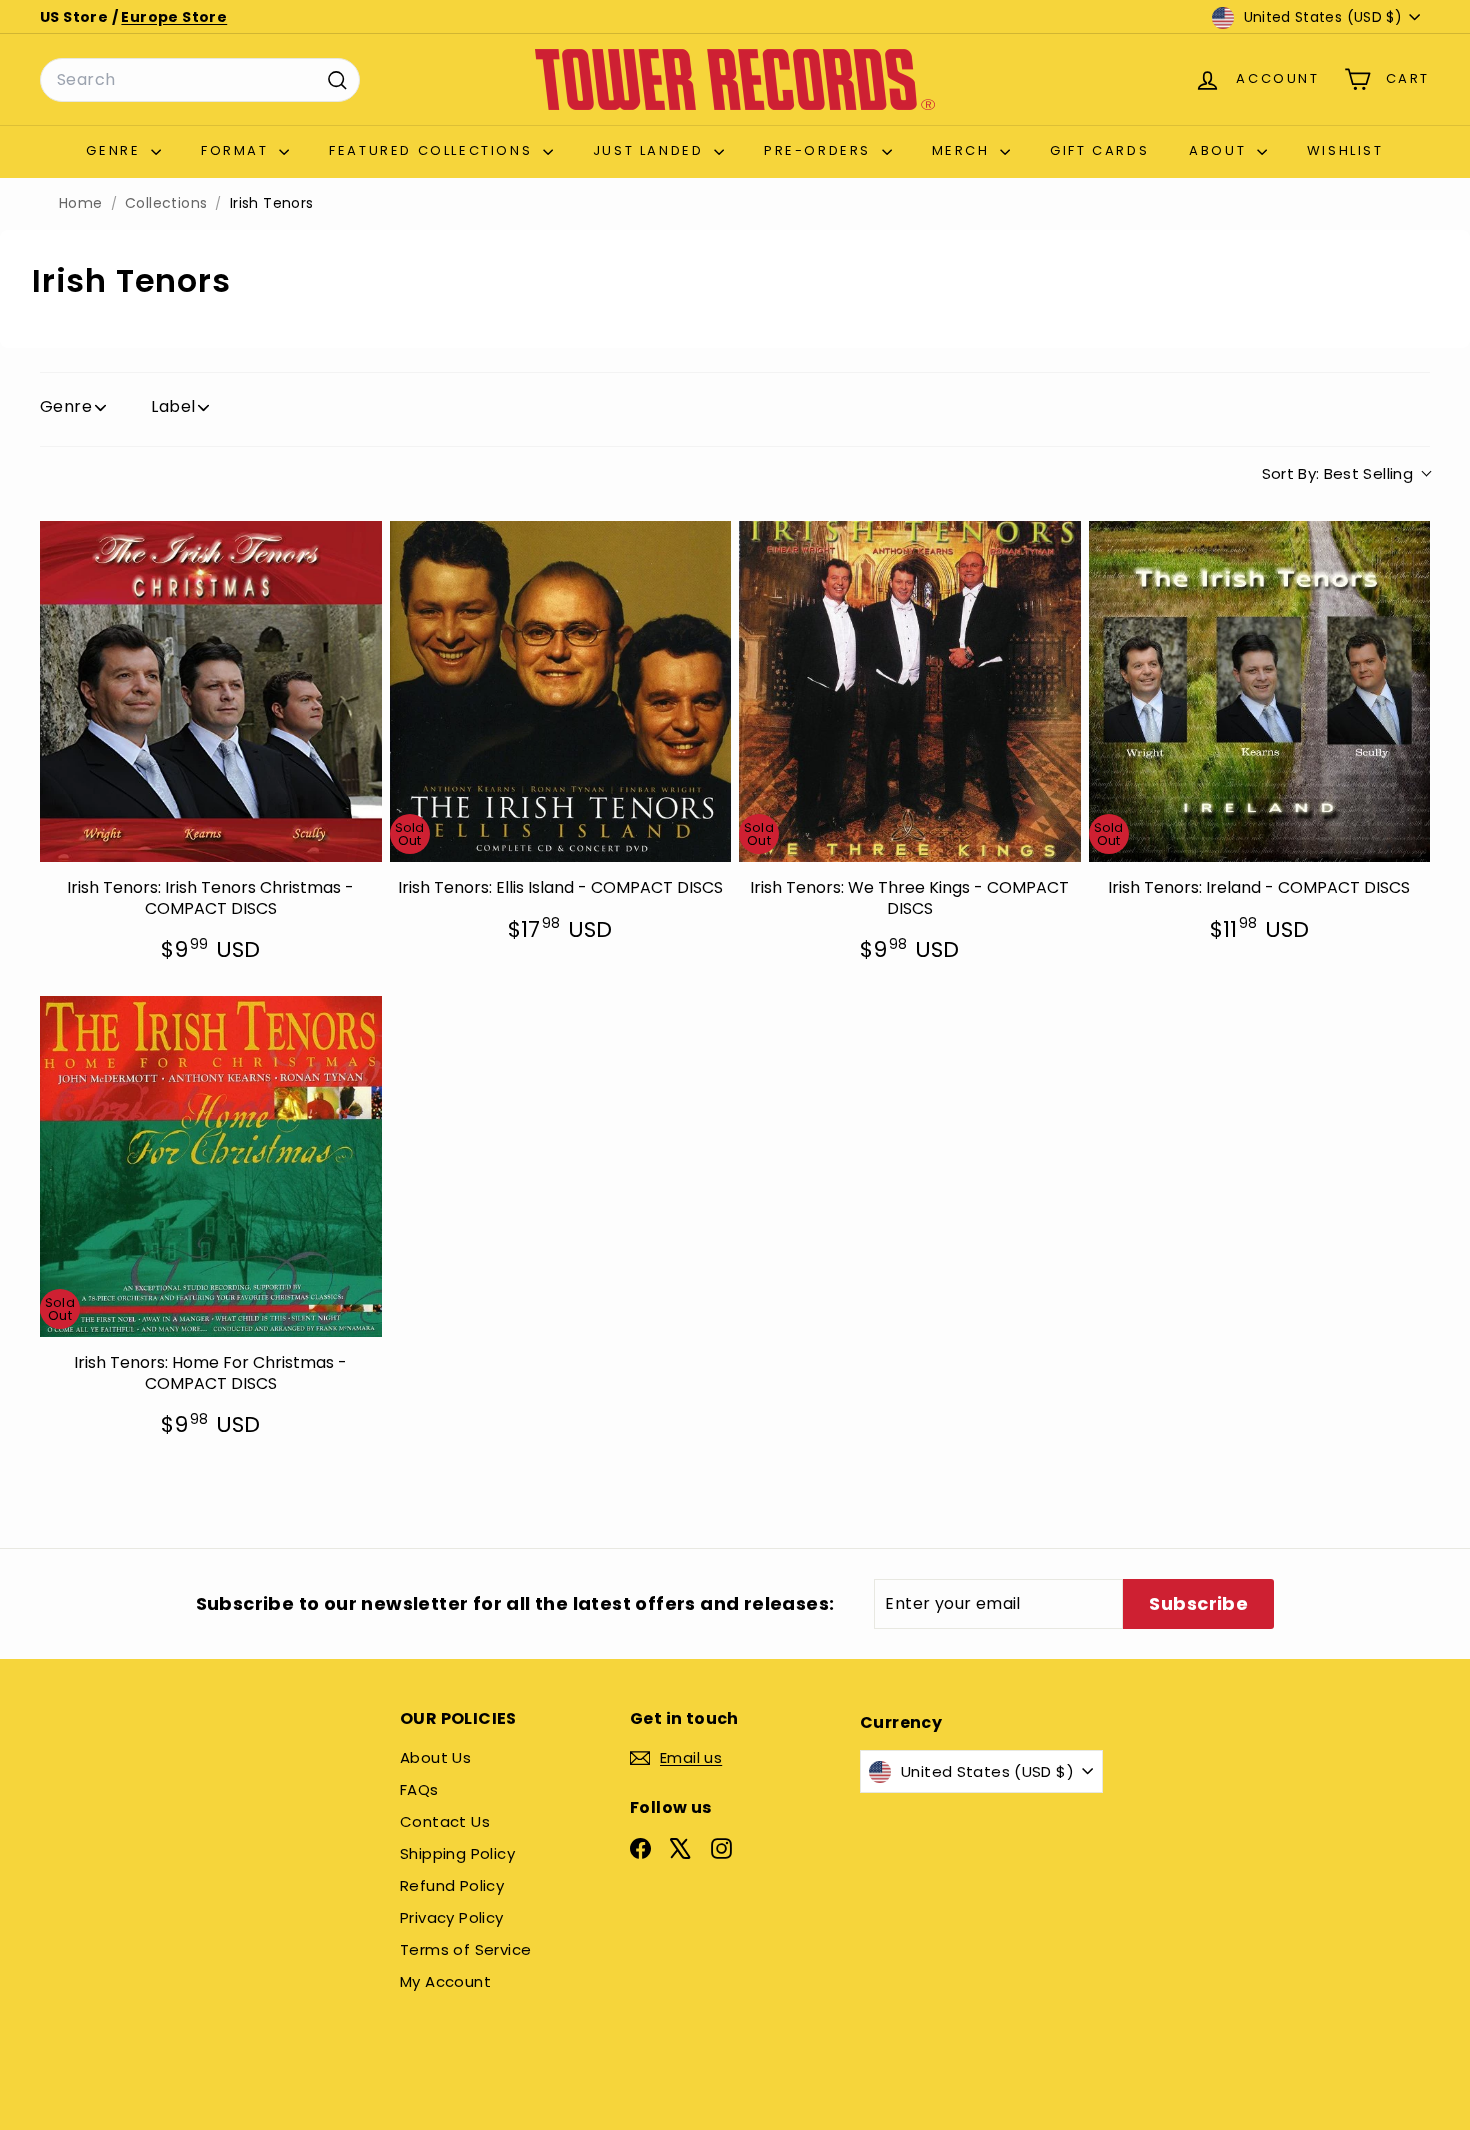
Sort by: (1338, 473)
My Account (445, 1981)
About (1220, 150)
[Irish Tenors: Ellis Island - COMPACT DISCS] (561, 692)
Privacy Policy (452, 1917)
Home (81, 203)
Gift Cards (1099, 150)
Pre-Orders (820, 150)
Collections (166, 203)
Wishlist (1345, 150)
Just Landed (651, 150)
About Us (435, 1757)
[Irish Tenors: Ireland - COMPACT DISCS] (1260, 692)
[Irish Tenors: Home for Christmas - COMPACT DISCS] (211, 1167)
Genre (116, 150)
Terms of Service (465, 1949)
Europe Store (174, 17)
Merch (964, 150)
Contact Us (445, 1821)
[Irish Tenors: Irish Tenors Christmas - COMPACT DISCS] (211, 692)
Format (237, 150)
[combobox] (200, 80)
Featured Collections (433, 150)
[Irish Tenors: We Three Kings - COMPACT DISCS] (910, 692)
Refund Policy (452, 1885)
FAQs (419, 1789)
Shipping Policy (457, 1853)
